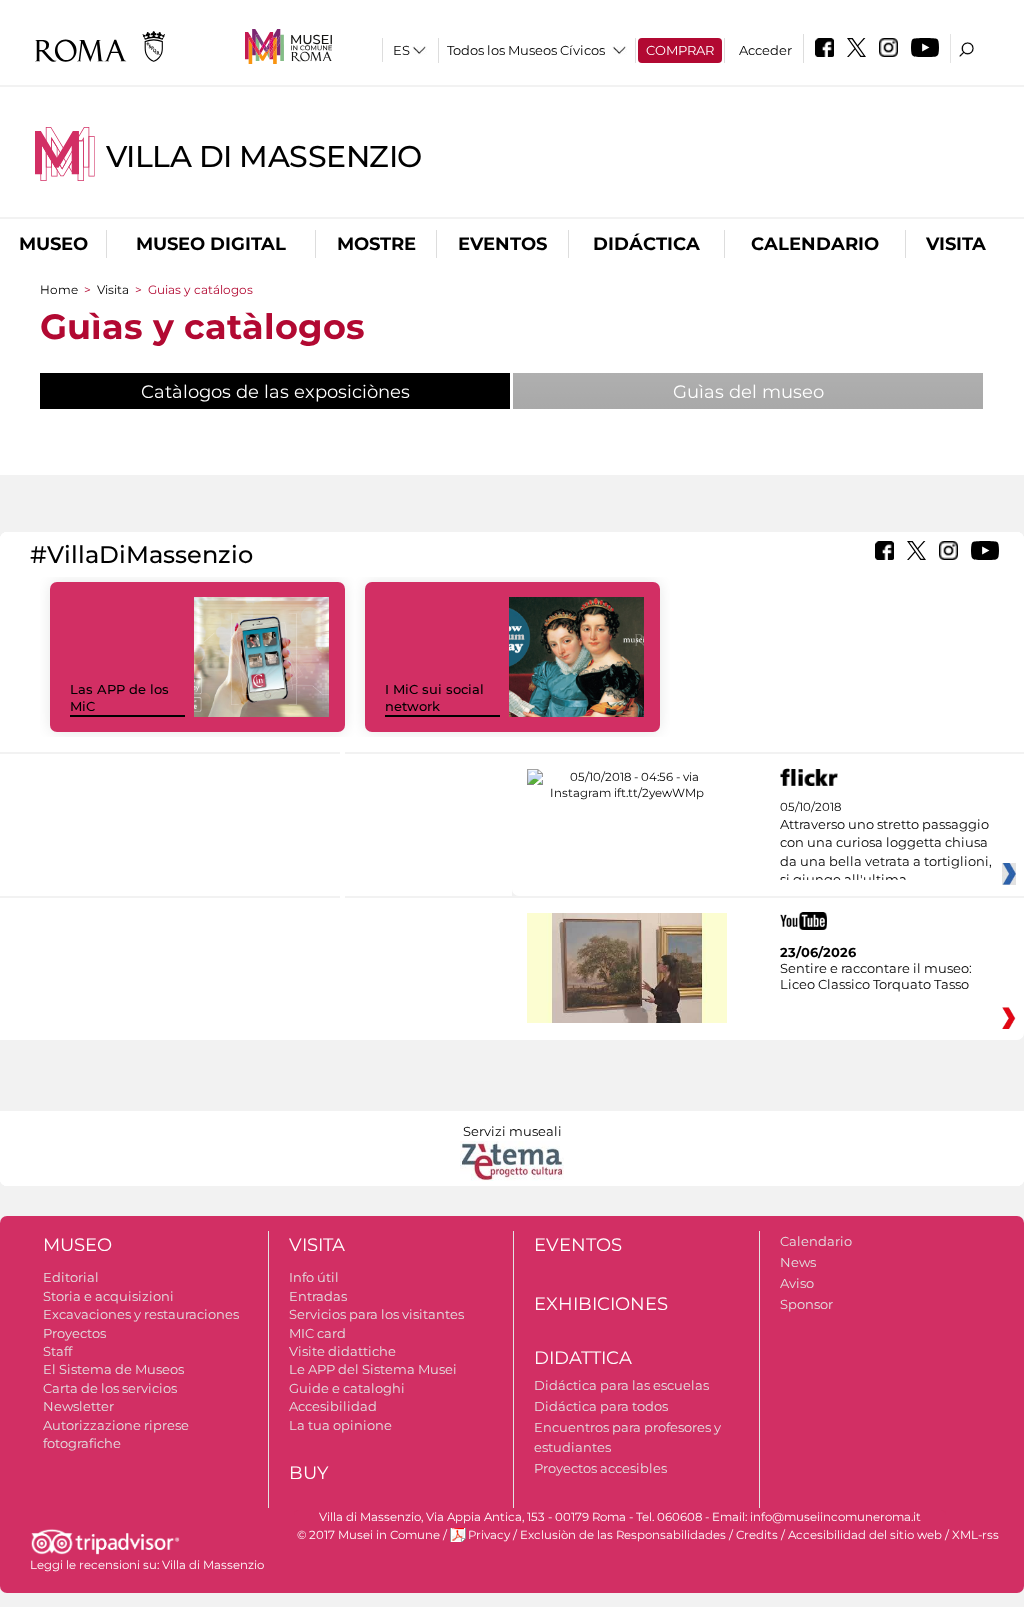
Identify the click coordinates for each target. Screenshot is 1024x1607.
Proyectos (74, 1333)
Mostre (376, 244)
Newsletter (78, 1406)
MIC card (317, 1333)
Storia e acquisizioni (108, 1296)
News (798, 1262)
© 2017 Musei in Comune (368, 1535)
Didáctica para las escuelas (621, 1385)
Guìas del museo (748, 392)
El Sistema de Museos (113, 1369)
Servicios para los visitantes (376, 1314)
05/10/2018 (886, 844)
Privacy (489, 1535)
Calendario (815, 244)
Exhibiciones (601, 1304)
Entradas (318, 1296)
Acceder (765, 50)
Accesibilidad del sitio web (865, 1535)
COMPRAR (680, 50)
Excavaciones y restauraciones (141, 1314)
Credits (757, 1535)
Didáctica (646, 244)
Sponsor (806, 1304)
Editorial (71, 1277)
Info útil (314, 1277)
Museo (53, 244)
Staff (57, 1351)
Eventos (502, 244)
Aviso (797, 1283)
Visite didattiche (342, 1351)
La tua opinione (340, 1425)
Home (59, 289)
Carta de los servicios (110, 1388)
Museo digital (211, 244)
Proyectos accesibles (600, 1468)
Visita (956, 244)
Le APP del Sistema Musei (373, 1369)
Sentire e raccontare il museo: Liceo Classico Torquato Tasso (876, 976)
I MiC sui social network (434, 697)
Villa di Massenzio (264, 156)
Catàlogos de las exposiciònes (325, 392)
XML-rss (975, 1535)
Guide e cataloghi (347, 1388)
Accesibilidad (333, 1406)
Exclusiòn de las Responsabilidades (623, 1535)
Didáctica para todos (601, 1406)
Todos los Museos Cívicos (526, 50)
